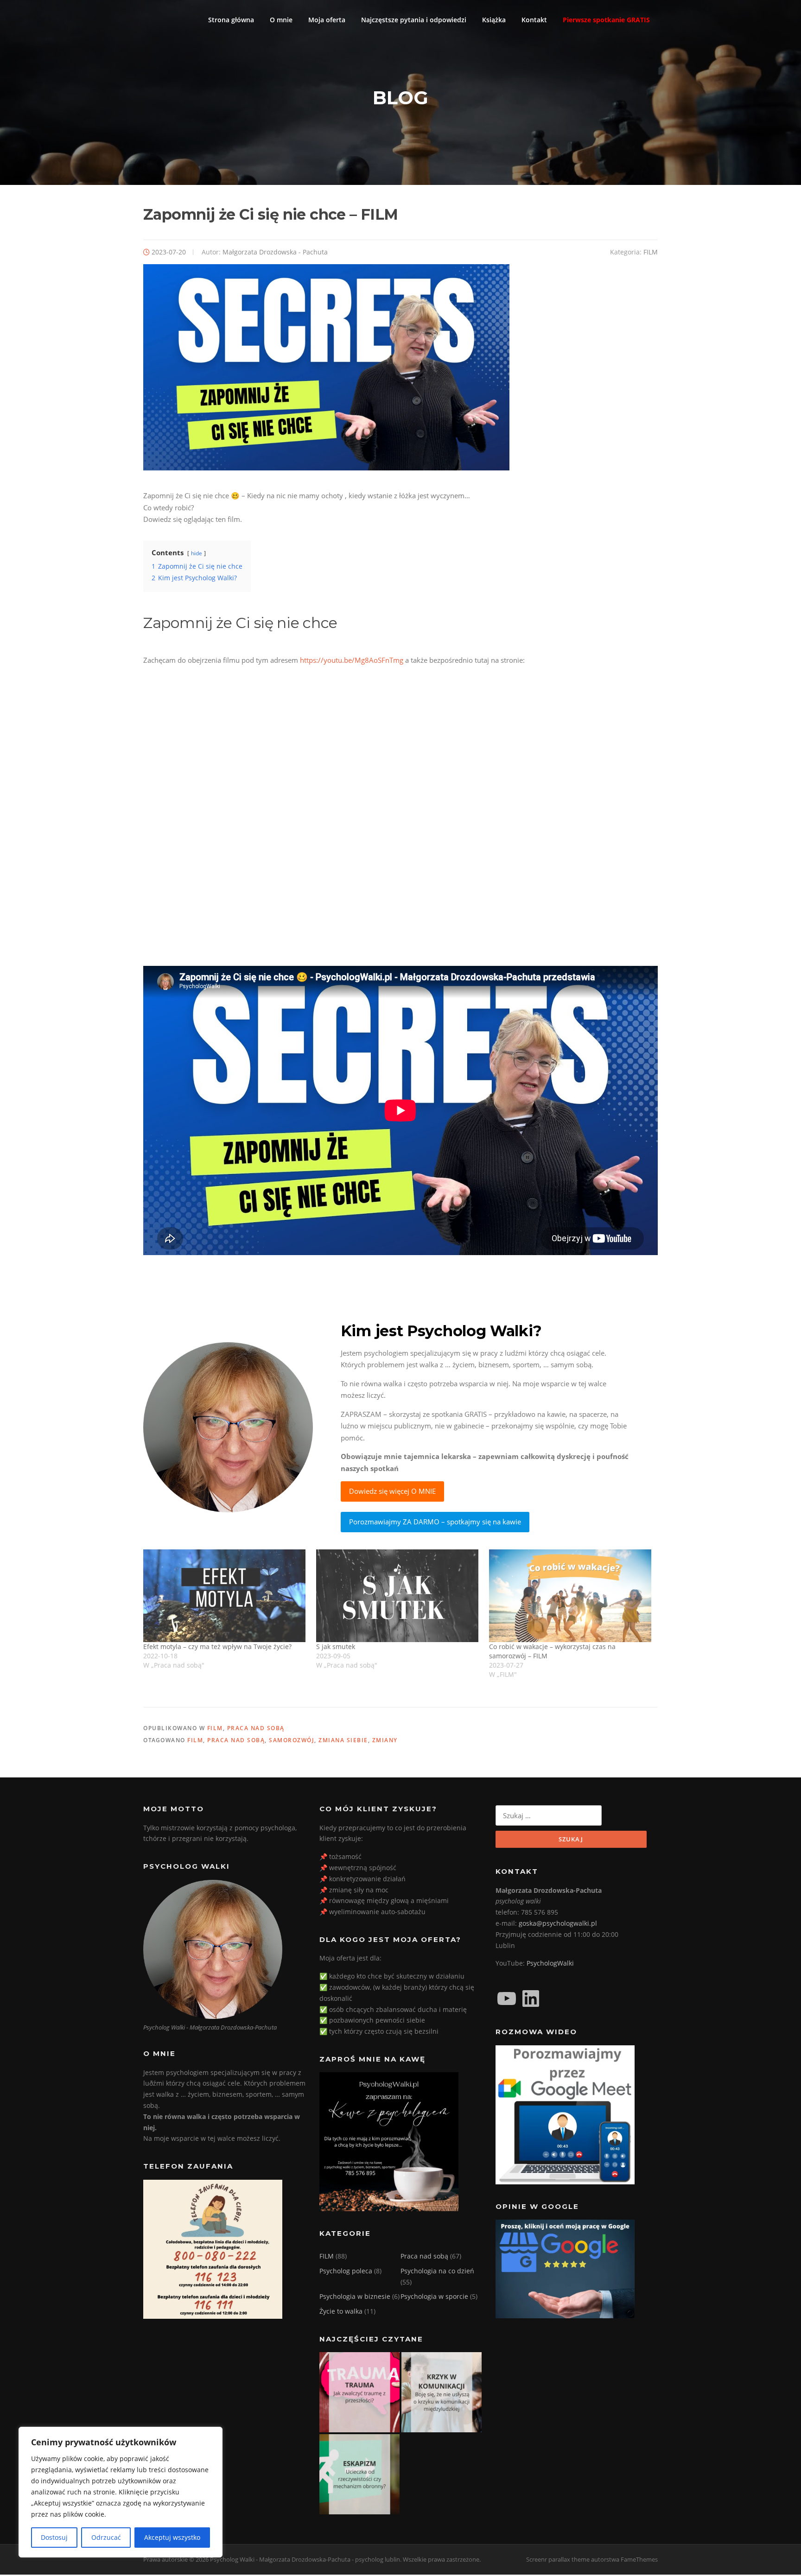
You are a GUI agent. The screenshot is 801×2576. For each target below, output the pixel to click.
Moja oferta (327, 20)
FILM (651, 252)
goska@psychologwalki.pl (558, 1923)
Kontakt (534, 20)
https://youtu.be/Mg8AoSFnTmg (352, 660)
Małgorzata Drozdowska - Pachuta (275, 252)
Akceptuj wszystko (172, 2537)
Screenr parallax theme (558, 2559)
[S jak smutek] (398, 1596)
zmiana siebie (343, 1740)
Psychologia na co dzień (437, 2271)
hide (197, 553)
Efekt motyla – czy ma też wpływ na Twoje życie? (217, 1646)
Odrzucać (106, 2537)
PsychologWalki (550, 1963)
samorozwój (292, 1740)
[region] (121, 2492)
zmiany (385, 1740)
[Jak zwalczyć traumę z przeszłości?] (359, 2392)
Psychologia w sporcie (434, 2296)
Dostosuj (54, 2537)
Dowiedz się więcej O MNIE (392, 1491)
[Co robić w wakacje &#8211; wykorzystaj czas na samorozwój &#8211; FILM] (571, 1596)
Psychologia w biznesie (355, 2296)
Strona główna (231, 20)
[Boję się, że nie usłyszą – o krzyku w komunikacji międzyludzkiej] (442, 2392)
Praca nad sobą (256, 1728)
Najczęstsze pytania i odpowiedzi (414, 20)
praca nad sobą (236, 1740)
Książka (494, 20)
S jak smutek (336, 1646)
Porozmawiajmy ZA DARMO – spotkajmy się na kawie (435, 1522)
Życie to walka (341, 2311)
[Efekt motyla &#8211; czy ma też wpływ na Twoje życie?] (225, 1596)
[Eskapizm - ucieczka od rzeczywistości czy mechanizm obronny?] (359, 2474)
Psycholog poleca (346, 2271)
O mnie (281, 20)
